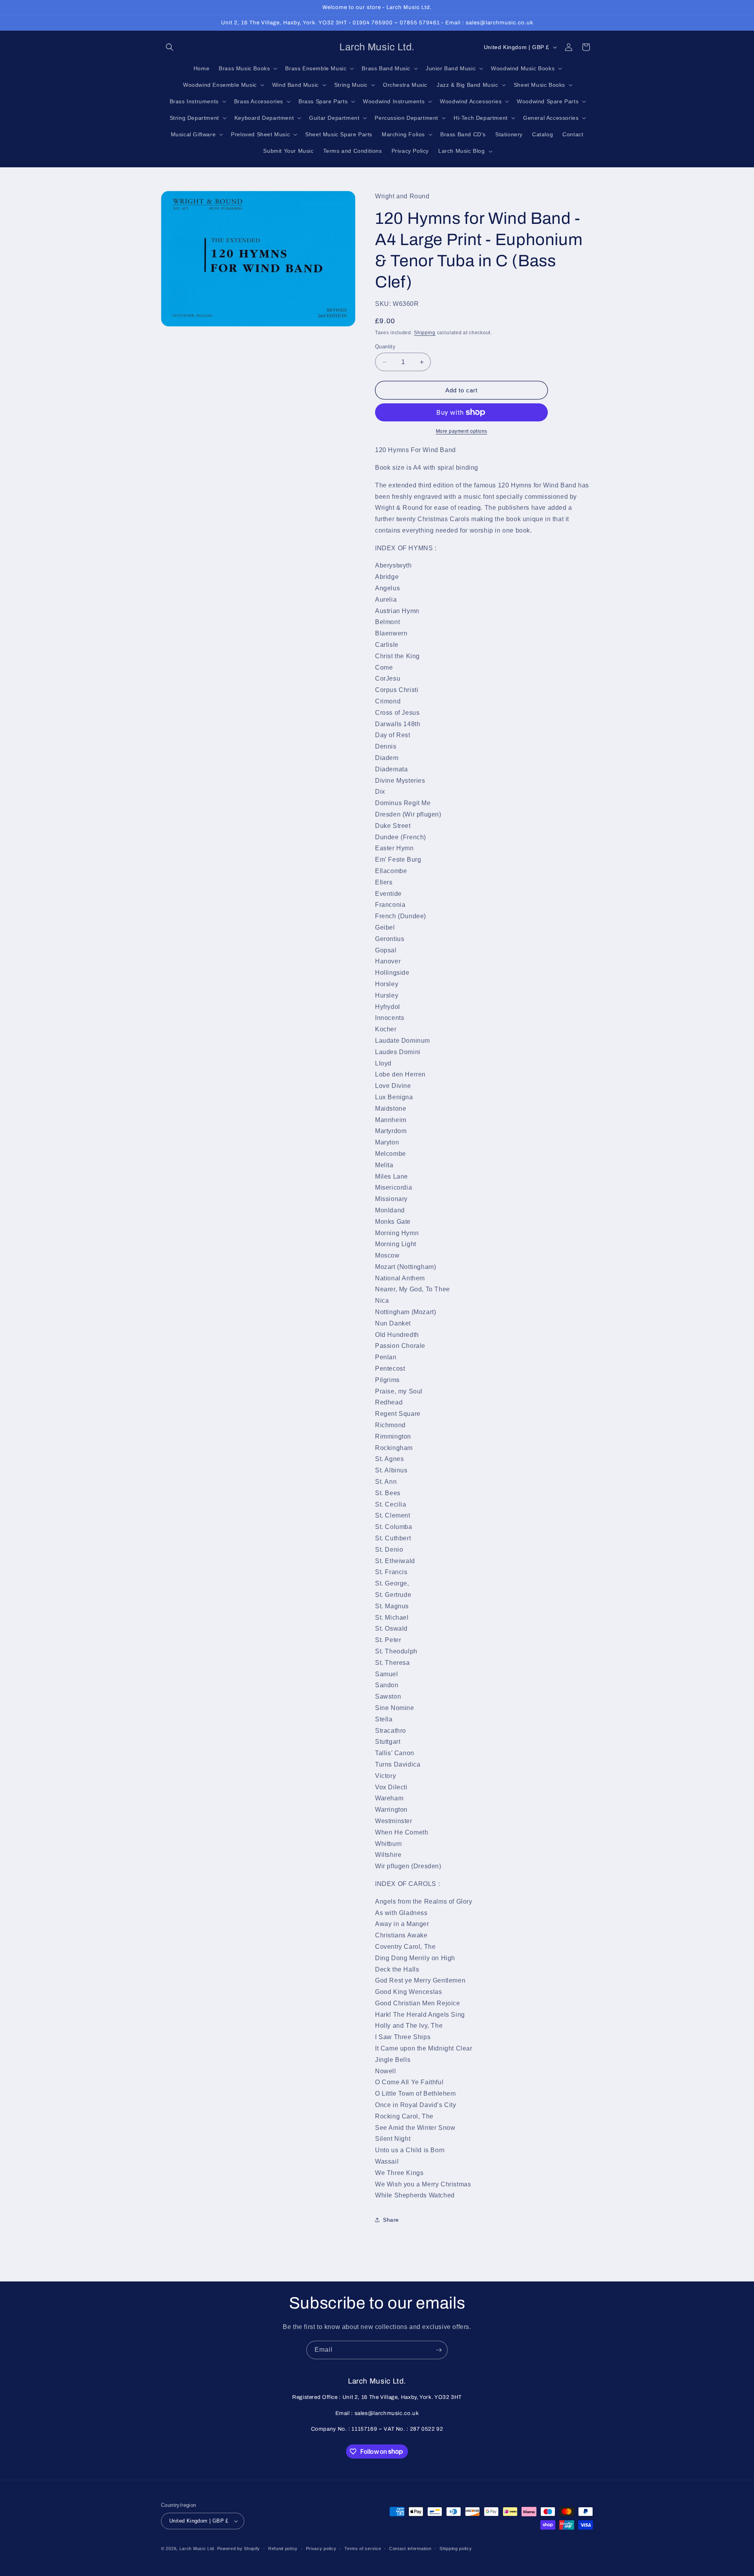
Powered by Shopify (239, 2549)
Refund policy (283, 2549)
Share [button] (391, 2220)
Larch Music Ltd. (198, 2549)
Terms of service (363, 2549)
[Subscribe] (439, 2350)
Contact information (410, 2549)
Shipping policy (456, 2549)
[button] (170, 47)
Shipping (425, 333)
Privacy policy (321, 2549)
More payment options (462, 431)
